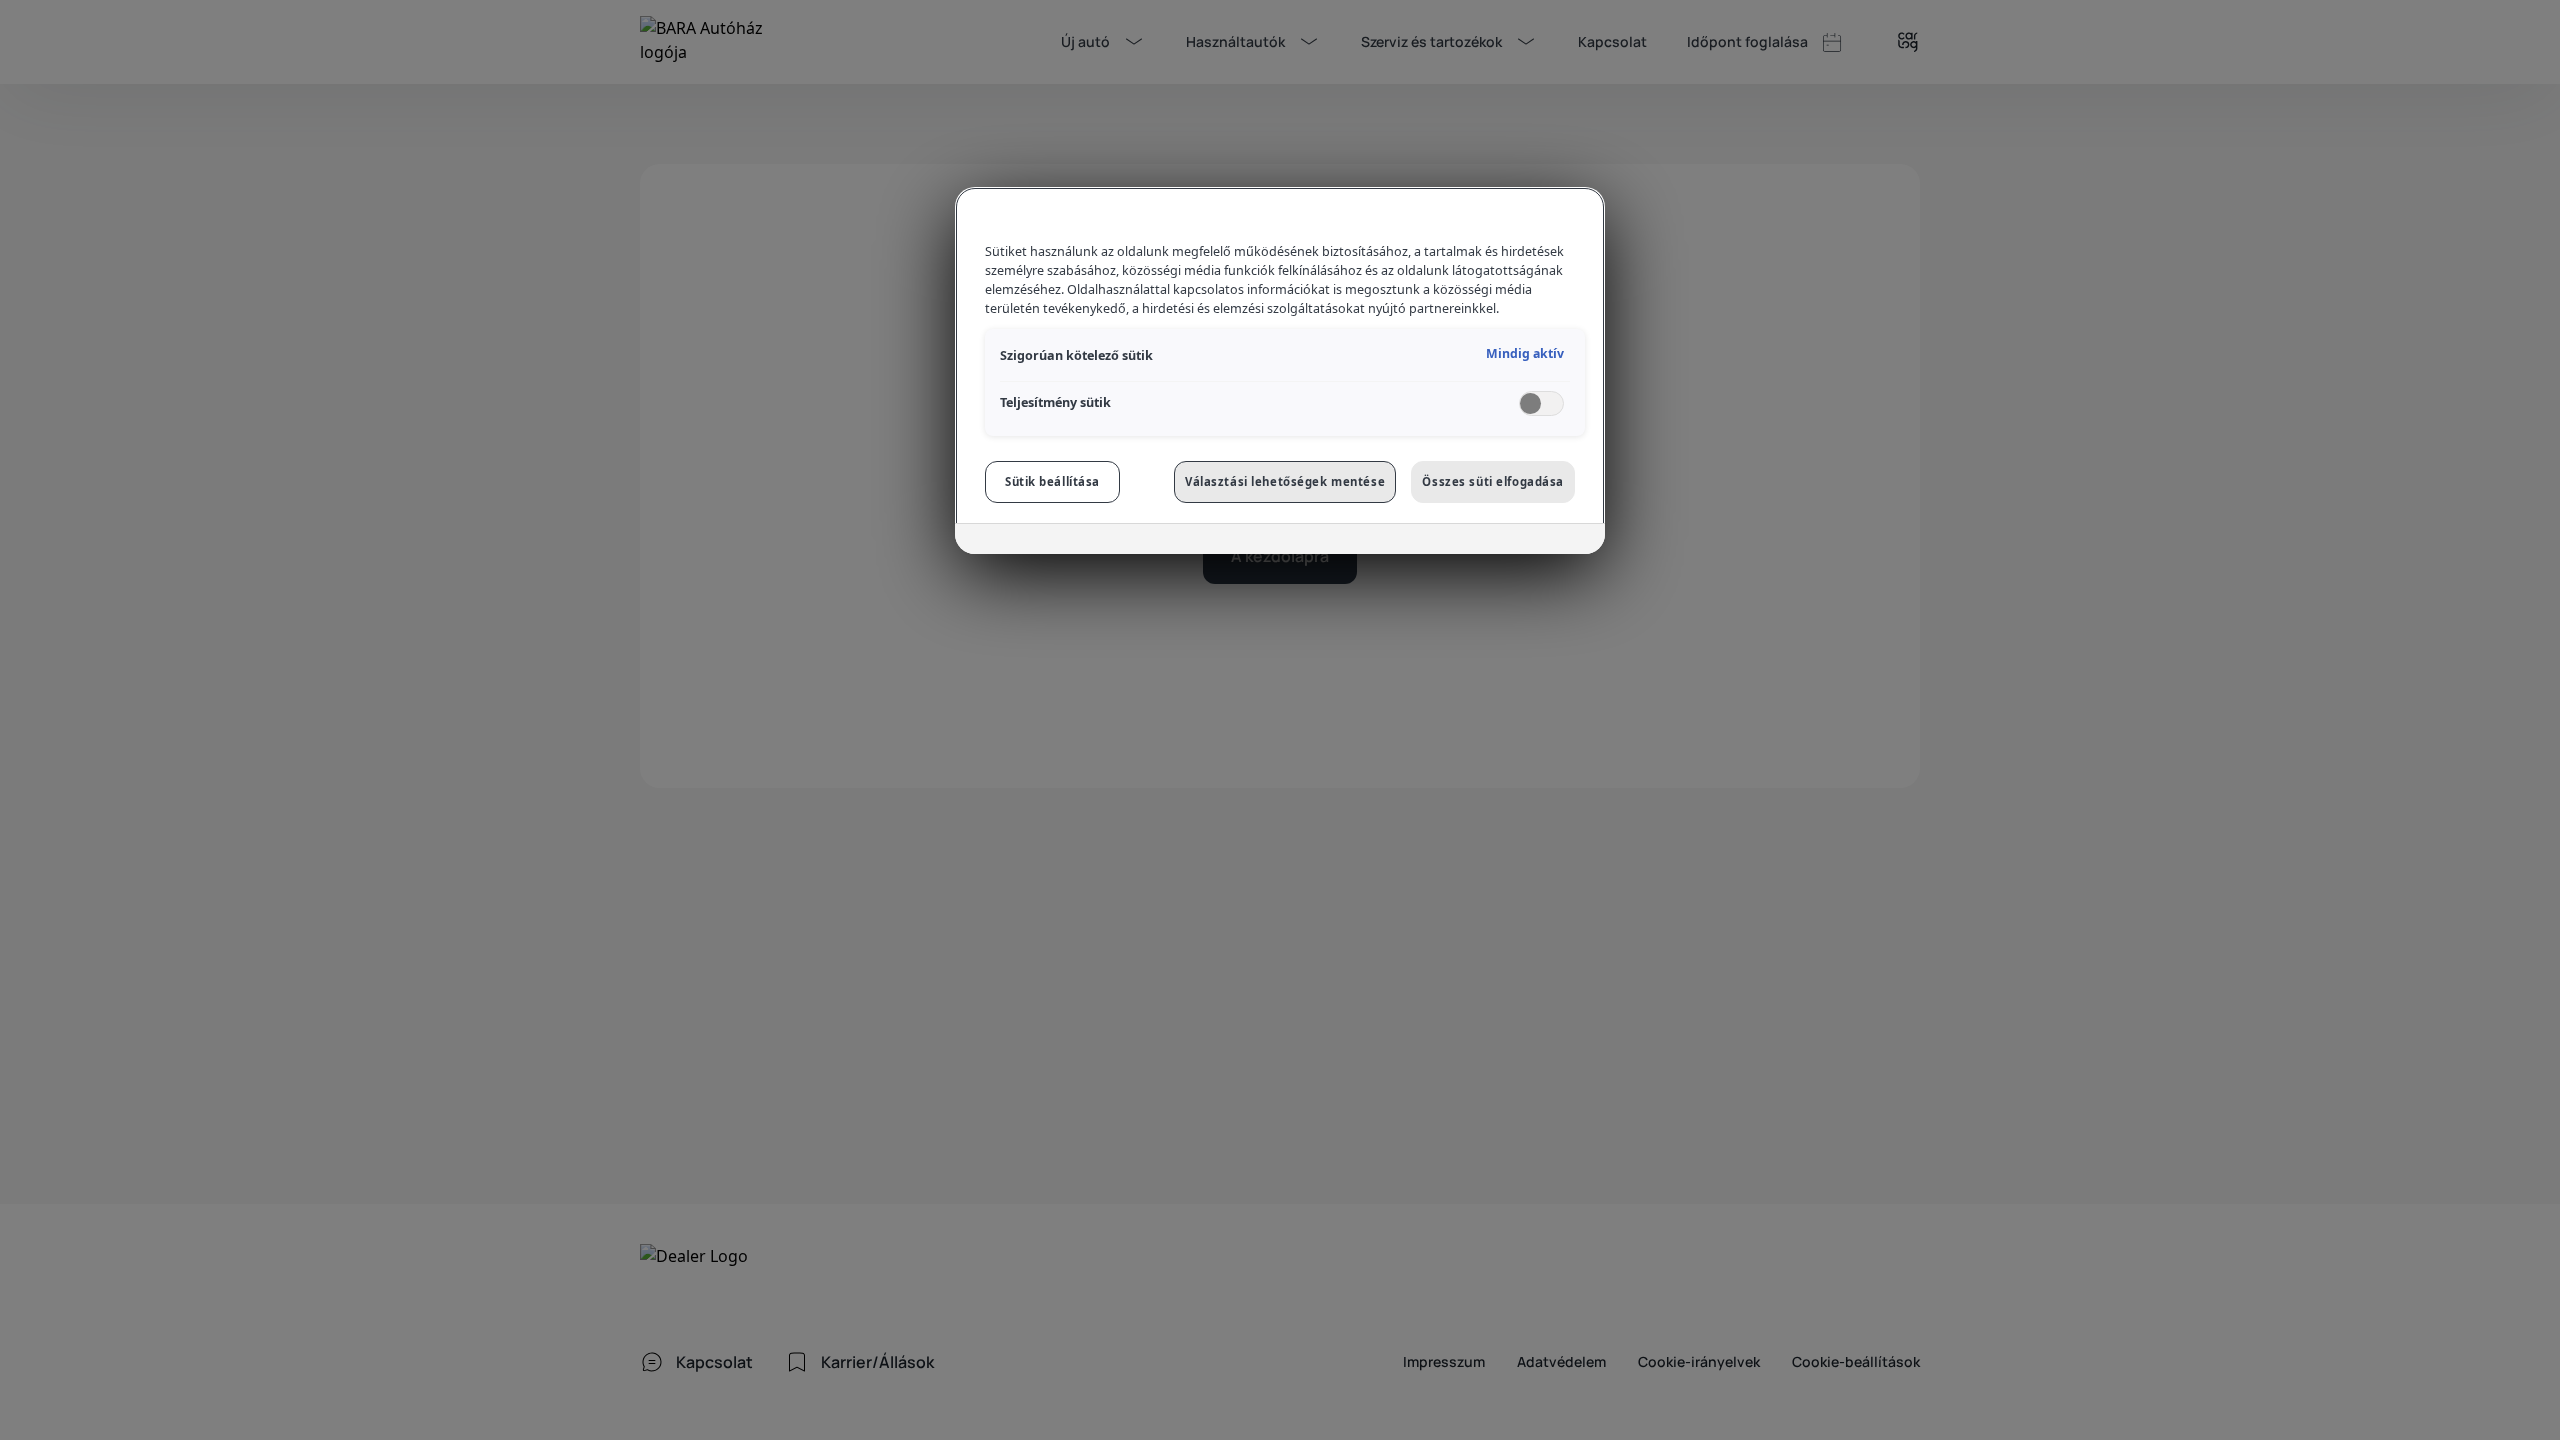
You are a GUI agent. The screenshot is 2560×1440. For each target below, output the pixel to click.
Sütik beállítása (1052, 481)
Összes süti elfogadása (1493, 481)
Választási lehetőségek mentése (1285, 481)
